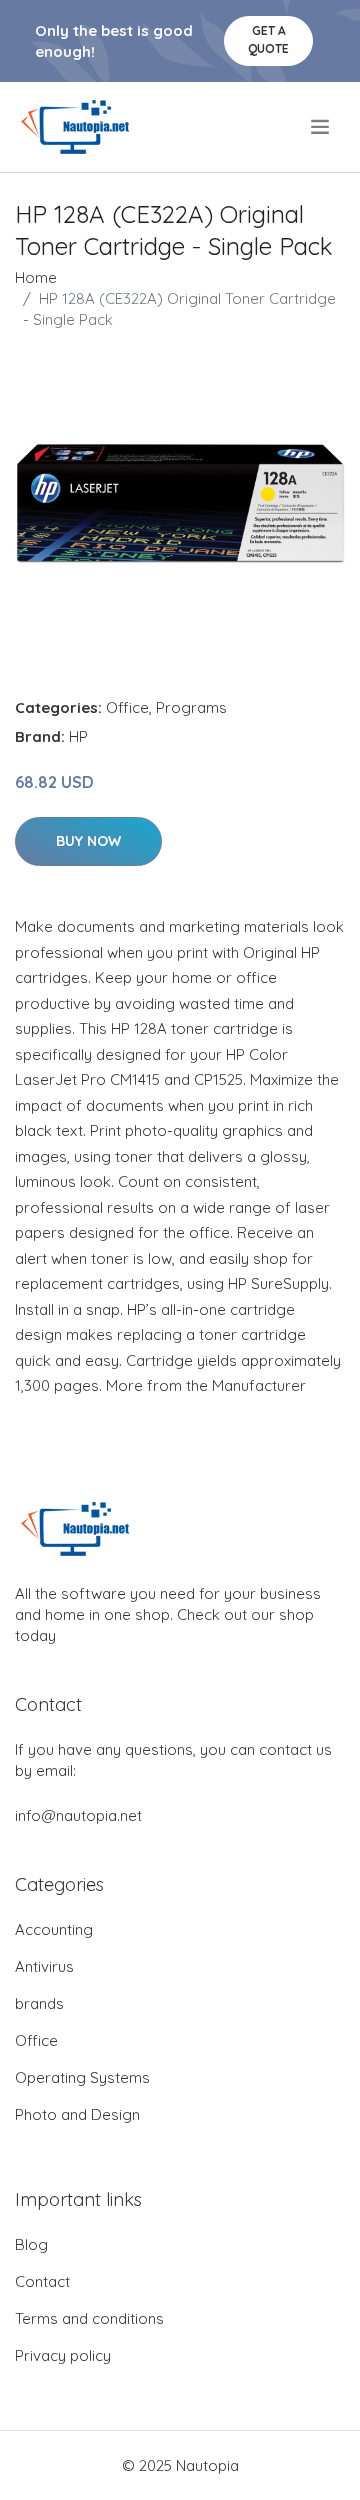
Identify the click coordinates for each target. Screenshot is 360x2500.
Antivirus (44, 1966)
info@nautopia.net (78, 1815)
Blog (31, 2244)
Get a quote (268, 39)
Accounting (54, 1929)
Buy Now (88, 841)
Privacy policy (63, 2355)
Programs (191, 707)
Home (36, 277)
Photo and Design (77, 2114)
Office (127, 707)
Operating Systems (82, 2077)
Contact (42, 2281)
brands (39, 2003)
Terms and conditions (89, 2318)
